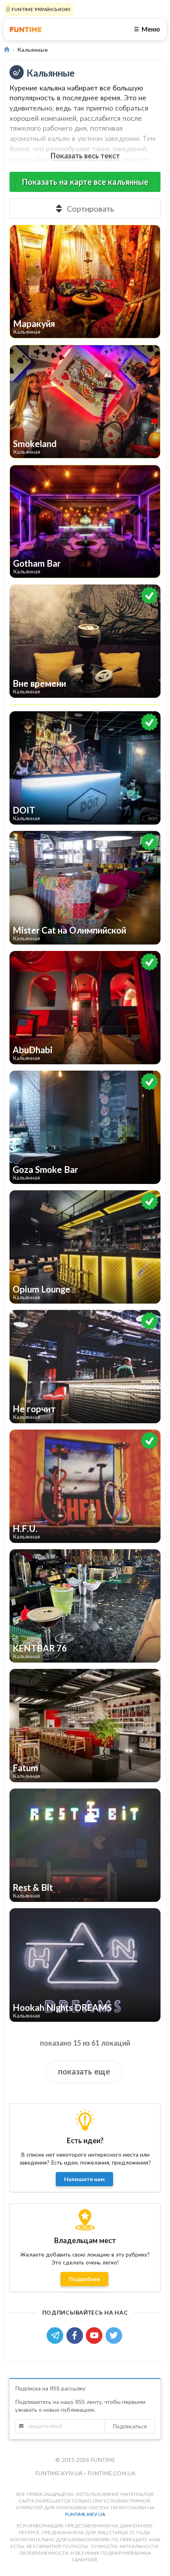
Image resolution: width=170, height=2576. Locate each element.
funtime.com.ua (111, 2473)
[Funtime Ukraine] (26, 29)
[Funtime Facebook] (76, 2335)
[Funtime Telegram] (57, 2335)
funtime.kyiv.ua (59, 2473)
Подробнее (84, 2279)
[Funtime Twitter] (115, 2335)
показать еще (84, 2071)
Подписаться (130, 2426)
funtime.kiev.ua (85, 2514)
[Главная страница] (7, 50)
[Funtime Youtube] (96, 2335)
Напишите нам (84, 2179)
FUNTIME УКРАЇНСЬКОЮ (40, 9)
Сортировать (90, 209)
